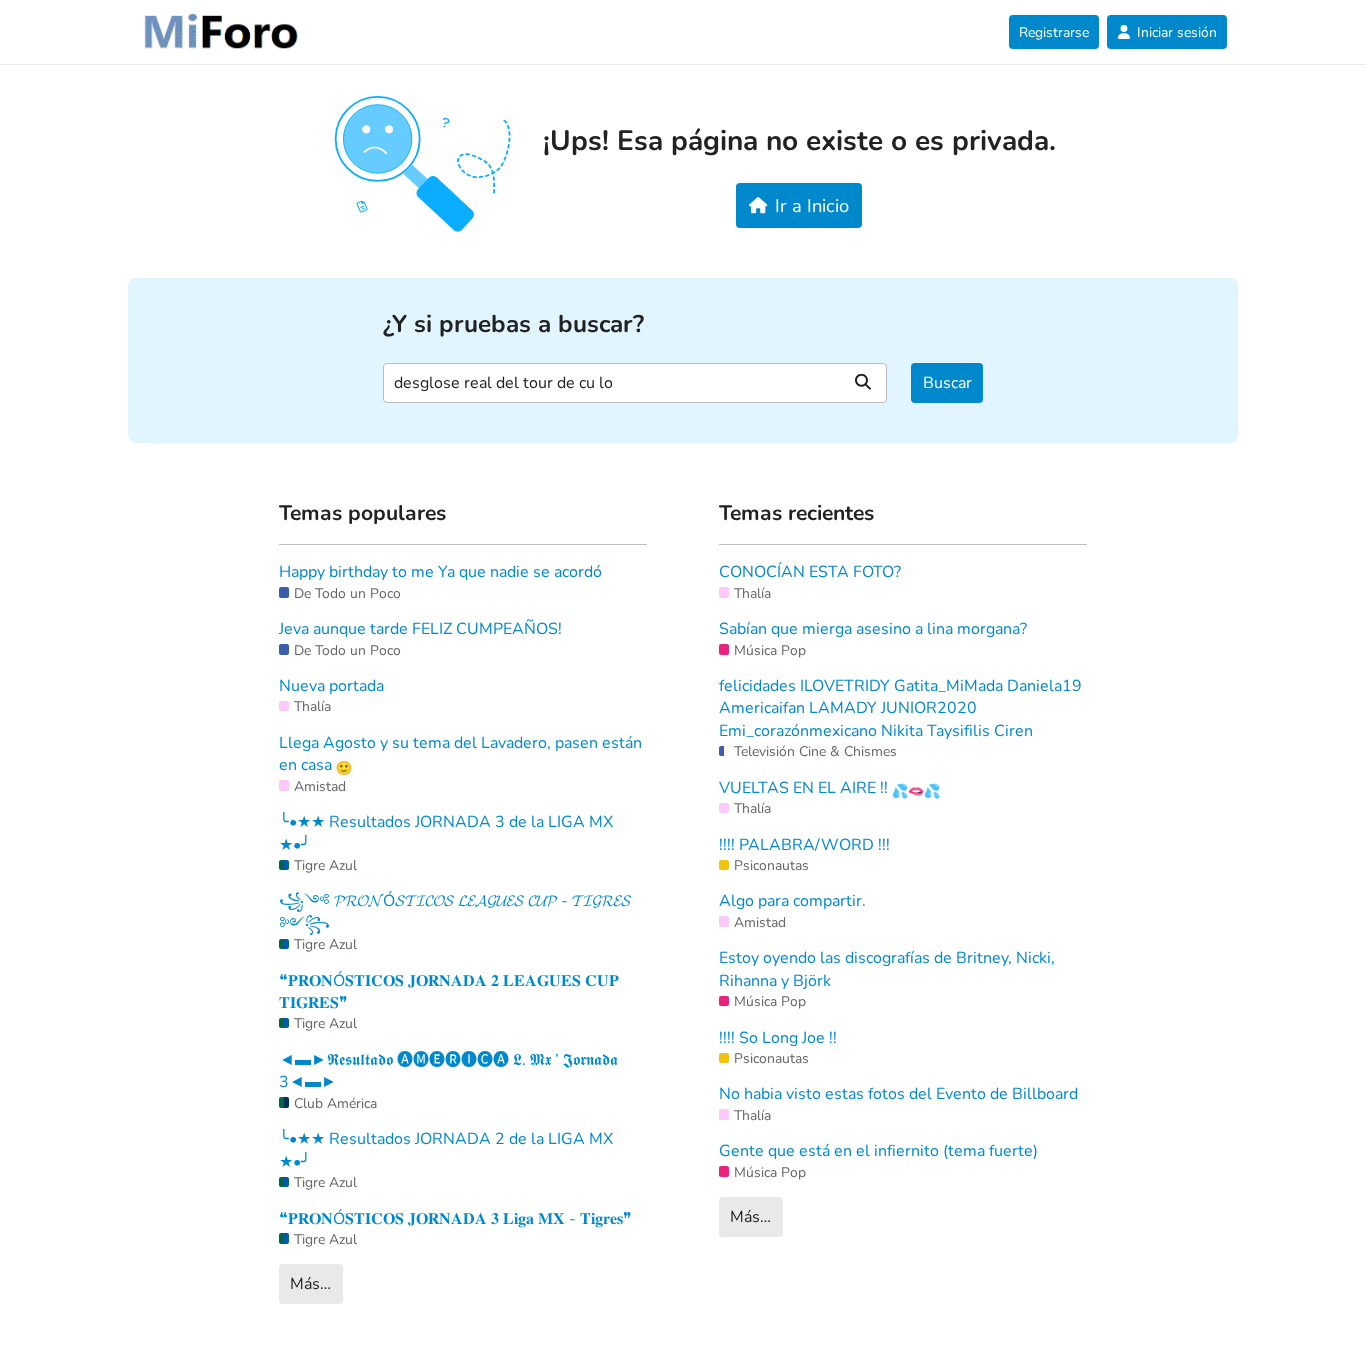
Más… (310, 1284)
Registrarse (1054, 32)
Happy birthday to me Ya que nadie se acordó (440, 572)
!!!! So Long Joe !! (778, 1038)
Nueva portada (331, 686)
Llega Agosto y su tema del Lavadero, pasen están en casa (460, 754)
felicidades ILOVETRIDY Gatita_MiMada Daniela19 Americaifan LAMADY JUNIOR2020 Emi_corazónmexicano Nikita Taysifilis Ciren (900, 708)
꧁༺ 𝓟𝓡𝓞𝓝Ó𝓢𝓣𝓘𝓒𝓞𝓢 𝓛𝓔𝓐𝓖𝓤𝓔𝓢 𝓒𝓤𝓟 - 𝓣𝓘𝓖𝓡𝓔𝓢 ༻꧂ (455, 912)
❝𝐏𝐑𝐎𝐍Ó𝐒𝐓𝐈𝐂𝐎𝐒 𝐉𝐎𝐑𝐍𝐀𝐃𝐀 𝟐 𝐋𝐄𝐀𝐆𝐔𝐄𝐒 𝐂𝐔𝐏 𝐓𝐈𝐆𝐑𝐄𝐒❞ (449, 992)
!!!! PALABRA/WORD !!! (804, 845)
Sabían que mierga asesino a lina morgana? (873, 629)
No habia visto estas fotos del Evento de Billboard (898, 1094)
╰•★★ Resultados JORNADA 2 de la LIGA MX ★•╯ (446, 1150)
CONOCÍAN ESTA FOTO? (810, 572)
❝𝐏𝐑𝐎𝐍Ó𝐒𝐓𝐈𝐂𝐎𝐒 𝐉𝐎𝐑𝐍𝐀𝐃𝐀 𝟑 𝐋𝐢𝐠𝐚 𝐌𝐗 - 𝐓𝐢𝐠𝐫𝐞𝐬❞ (455, 1219)
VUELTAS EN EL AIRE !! (805, 788)
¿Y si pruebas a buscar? (513, 324)
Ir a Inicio (812, 205)
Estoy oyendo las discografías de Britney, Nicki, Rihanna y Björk (887, 969)
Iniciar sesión (1177, 32)
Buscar (947, 383)
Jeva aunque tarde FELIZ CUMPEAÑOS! (420, 629)
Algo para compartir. (792, 901)
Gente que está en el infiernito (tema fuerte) (878, 1151)
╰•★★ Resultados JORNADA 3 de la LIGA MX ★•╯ (446, 833)
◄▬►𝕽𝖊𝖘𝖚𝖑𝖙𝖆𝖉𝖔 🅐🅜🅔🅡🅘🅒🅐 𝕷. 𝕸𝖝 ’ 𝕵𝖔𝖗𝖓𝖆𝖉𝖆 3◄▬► (448, 1071)
